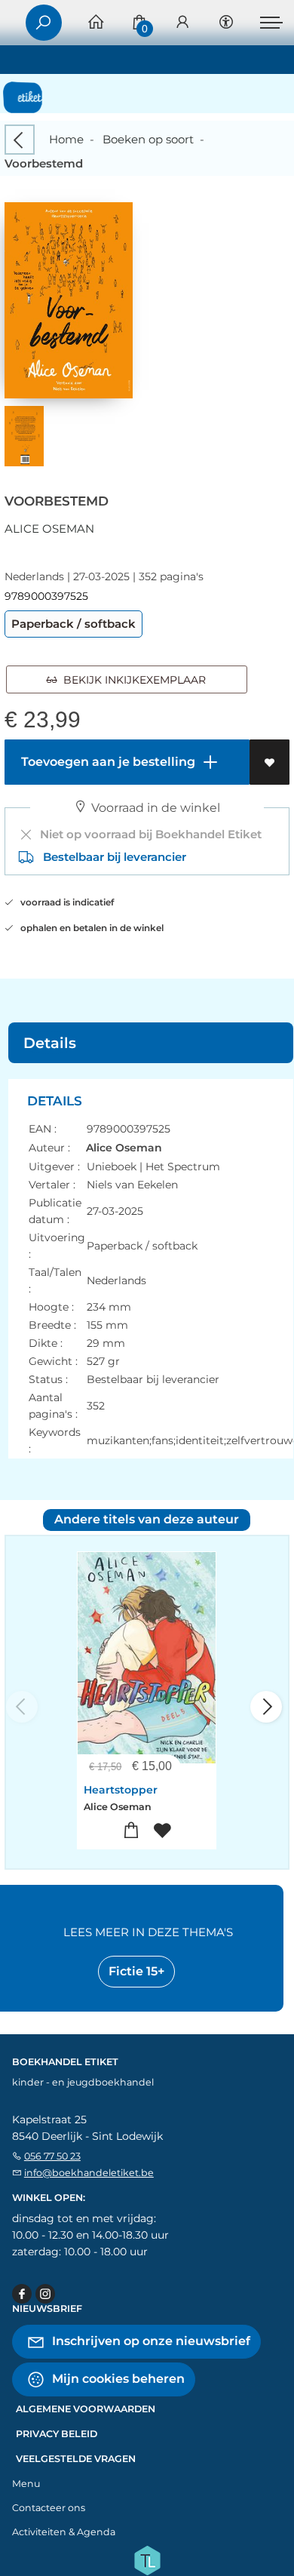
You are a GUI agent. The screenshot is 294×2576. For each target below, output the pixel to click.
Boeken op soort (148, 139)
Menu (26, 2484)
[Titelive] (147, 2559)
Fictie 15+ (136, 1971)
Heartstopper (121, 1790)
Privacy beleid (57, 2434)
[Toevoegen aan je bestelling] (132, 1831)
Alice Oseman (49, 529)
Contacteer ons (49, 2508)
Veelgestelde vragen (76, 2459)
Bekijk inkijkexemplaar (132, 680)
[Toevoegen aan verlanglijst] (269, 762)
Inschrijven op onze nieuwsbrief (150, 2340)
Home (66, 139)
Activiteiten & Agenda (64, 2532)
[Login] (182, 23)
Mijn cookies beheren (117, 2378)
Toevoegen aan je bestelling (107, 762)
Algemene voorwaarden (86, 2409)
